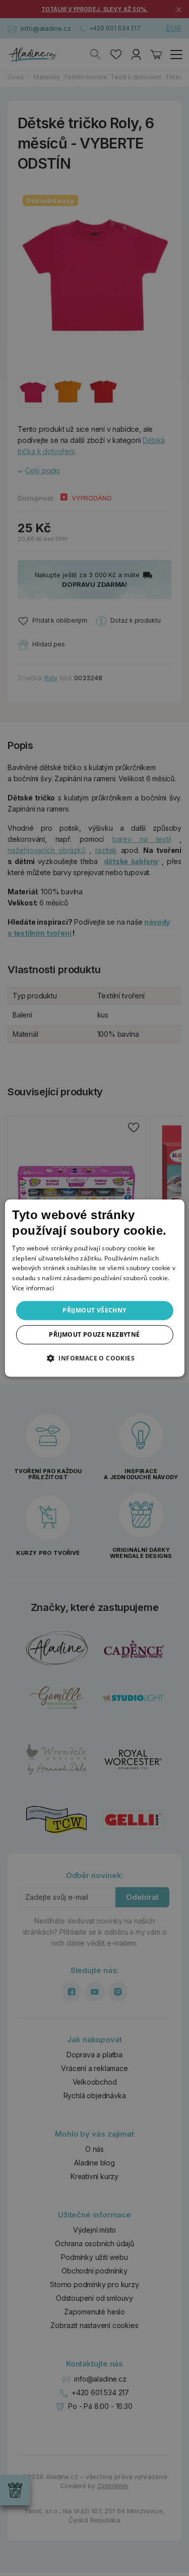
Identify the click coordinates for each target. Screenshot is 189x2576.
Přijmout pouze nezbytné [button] (94, 1334)
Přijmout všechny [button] (94, 1310)
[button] (94, 1358)
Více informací (33, 1288)
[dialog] (94, 1288)
